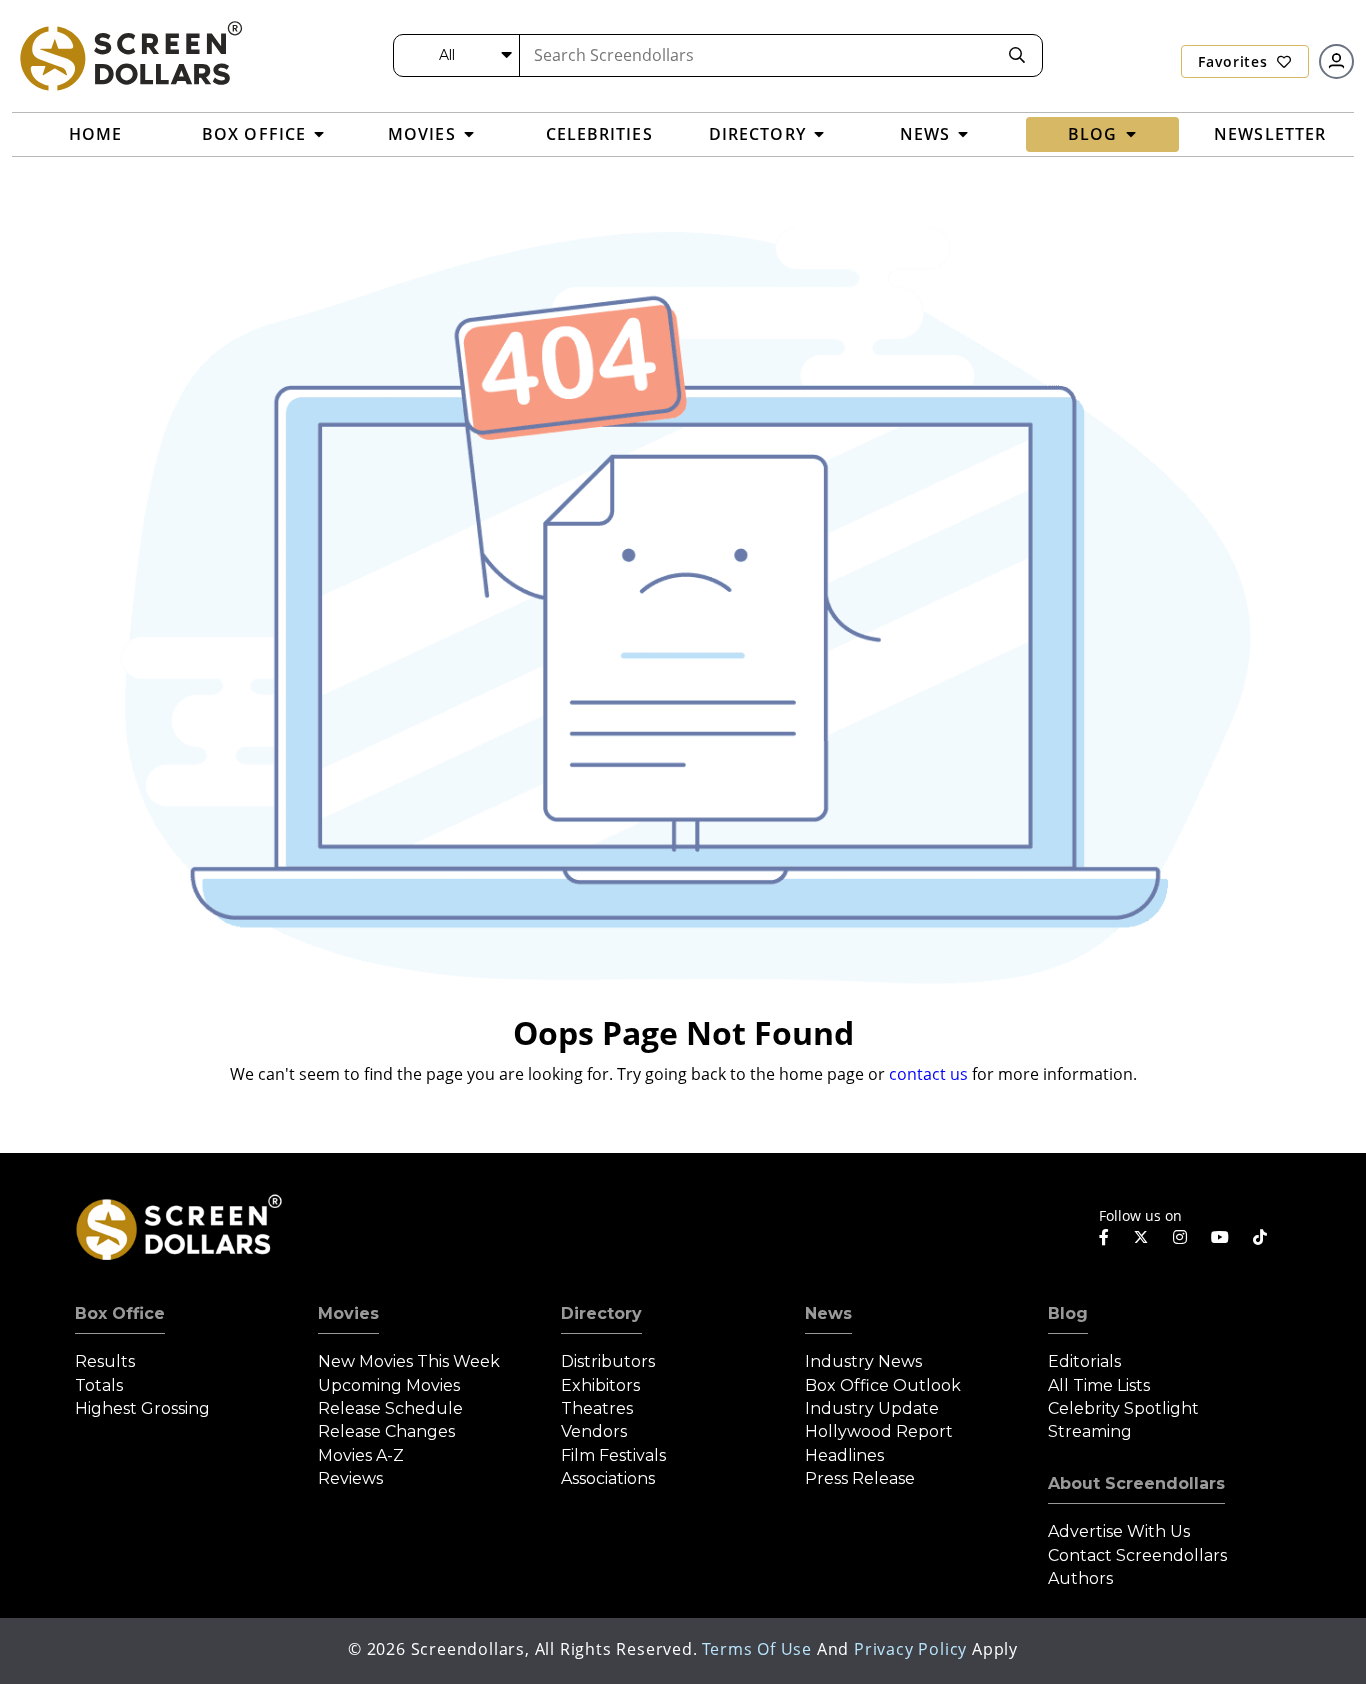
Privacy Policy (910, 1649)
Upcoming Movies (389, 1385)
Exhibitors (600, 1385)
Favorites (1235, 61)
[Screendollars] (130, 55)
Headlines (844, 1455)
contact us (928, 1074)
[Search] (1017, 55)
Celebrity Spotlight (1123, 1408)
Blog (1068, 1313)
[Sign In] (1336, 61)
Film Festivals (613, 1455)
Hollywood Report (879, 1431)
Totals (99, 1385)
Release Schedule (390, 1408)
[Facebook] (1104, 1237)
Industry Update (872, 1408)
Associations (608, 1478)
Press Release (860, 1478)
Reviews (350, 1478)
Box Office (120, 1313)
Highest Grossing (142, 1408)
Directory (601, 1313)
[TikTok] (1260, 1237)
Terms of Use (757, 1649)
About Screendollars (1136, 1483)
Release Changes (386, 1431)
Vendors (594, 1431)
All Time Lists (1099, 1385)
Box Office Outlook (883, 1385)
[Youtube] (1220, 1237)
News (828, 1313)
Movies (348, 1313)
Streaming (1090, 1431)
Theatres (597, 1408)
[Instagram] (1180, 1237)
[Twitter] (1141, 1236)
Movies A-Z (361, 1455)
